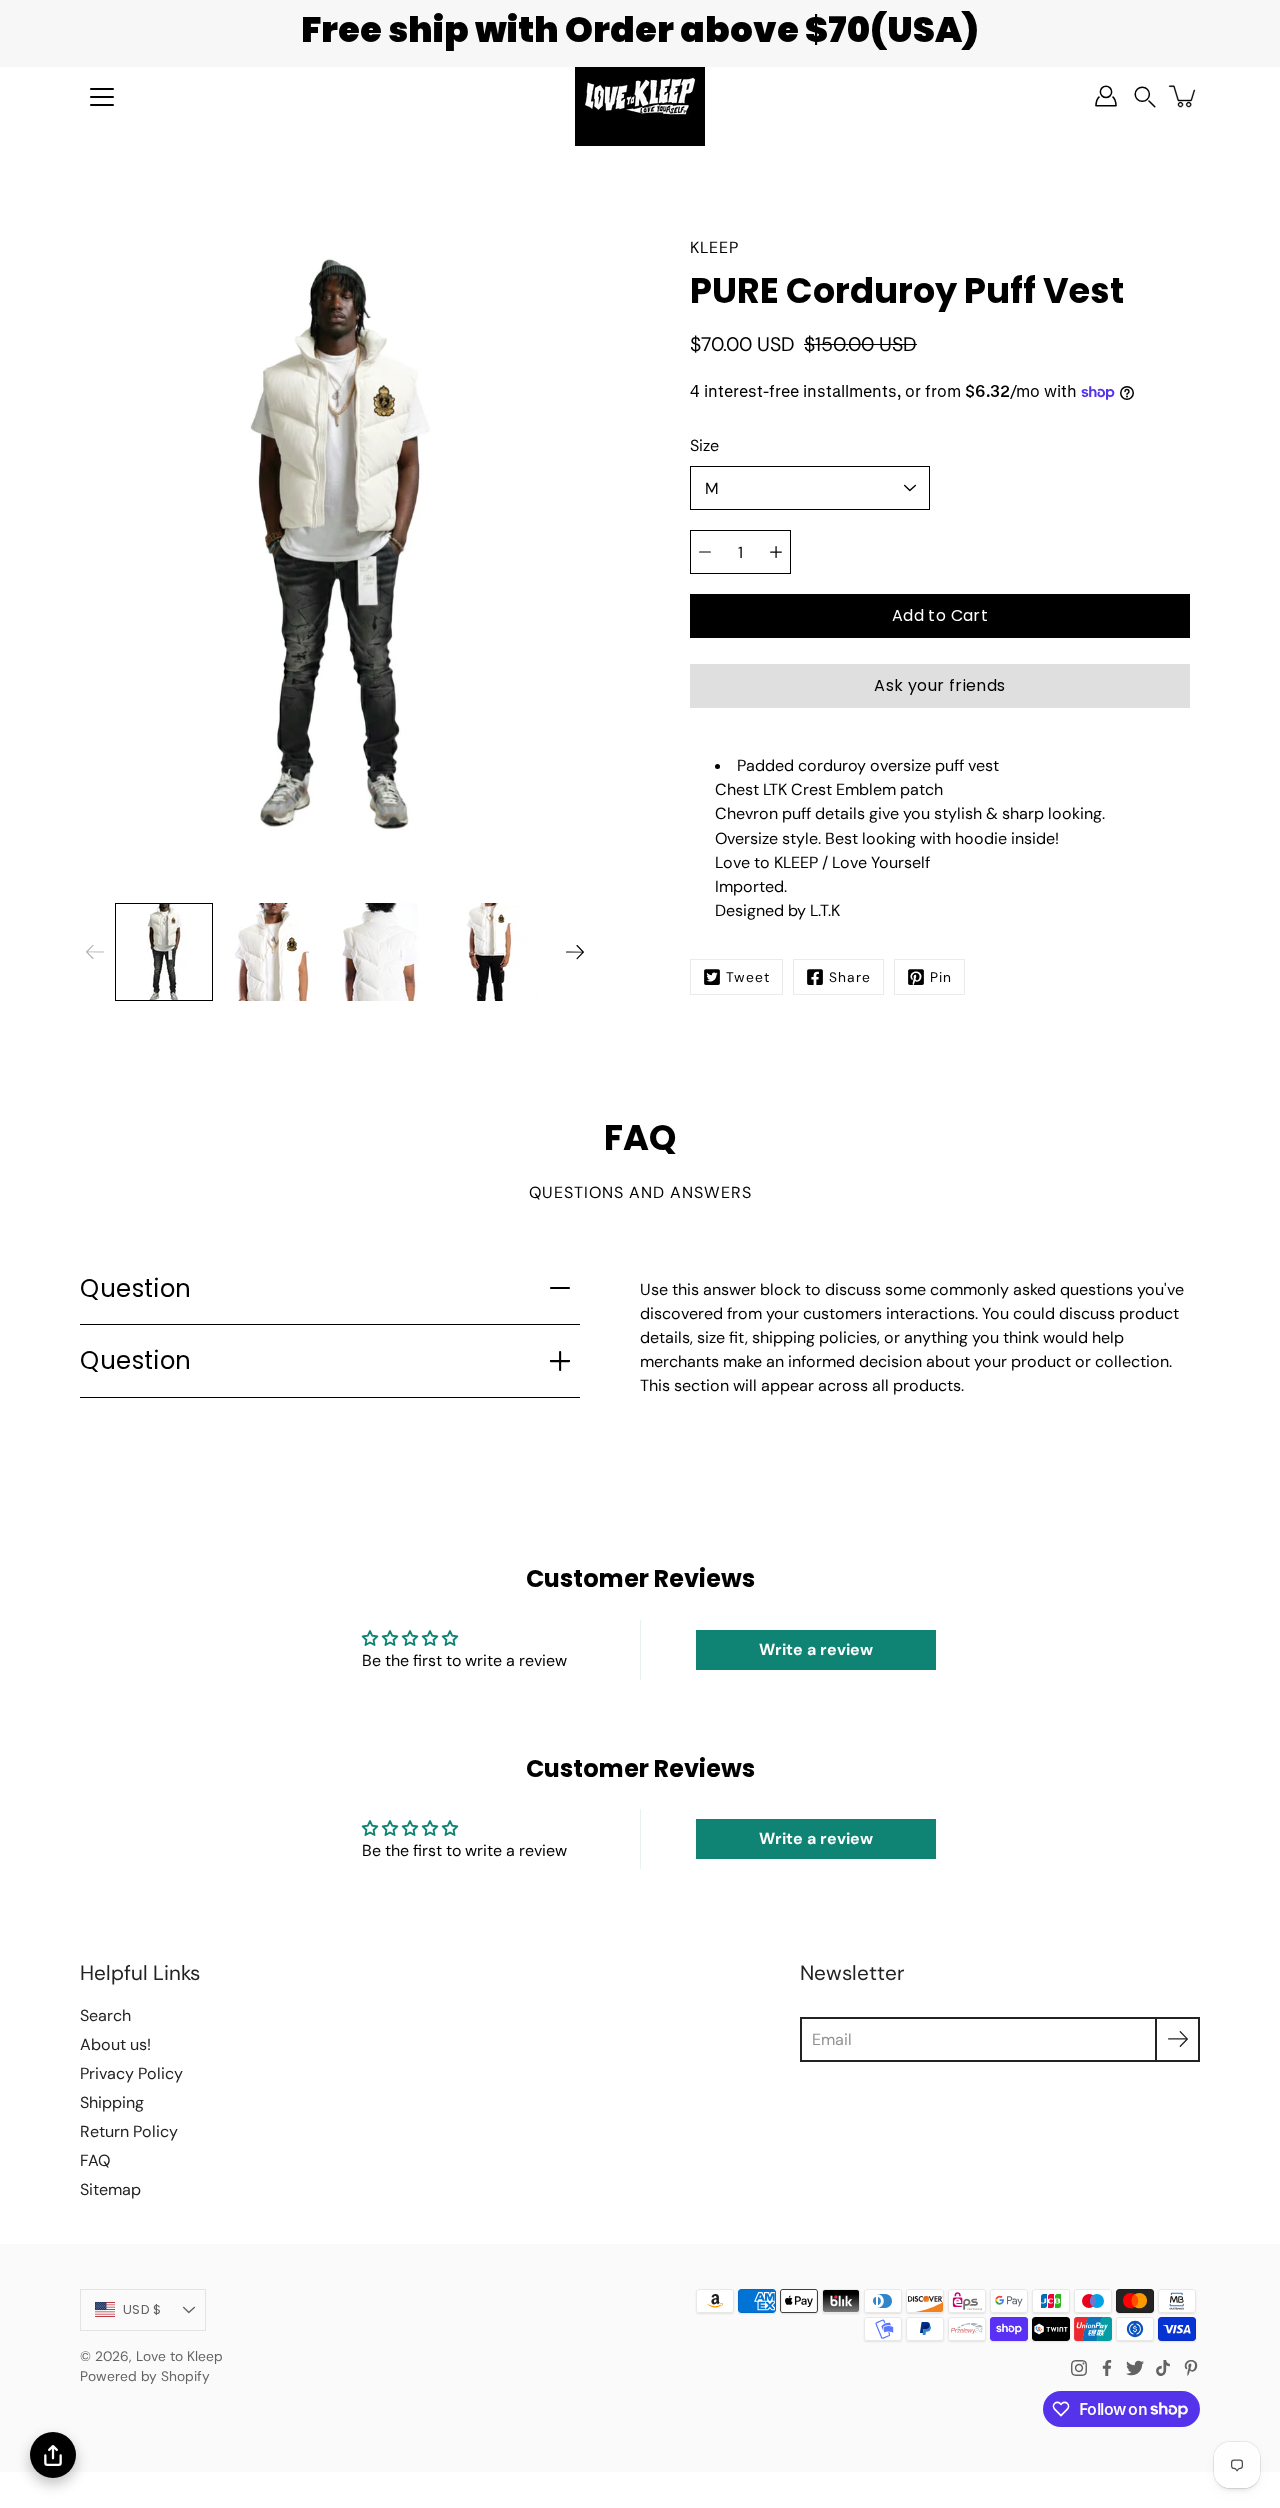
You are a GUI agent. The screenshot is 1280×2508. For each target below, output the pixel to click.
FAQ (95, 2160)
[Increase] (776, 552)
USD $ (142, 2309)
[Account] (1106, 96)
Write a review (816, 1649)
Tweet (748, 977)
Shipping (112, 2102)
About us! (115, 2044)
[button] (1145, 96)
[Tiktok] (1163, 2368)
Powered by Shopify (145, 2376)
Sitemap (110, 2189)
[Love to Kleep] (640, 96)
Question (136, 1288)
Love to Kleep (179, 2356)
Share (850, 977)
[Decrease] (705, 552)
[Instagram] (1079, 2368)
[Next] (575, 952)
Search (105, 2015)
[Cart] (1184, 96)
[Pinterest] (1191, 2368)
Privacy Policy (131, 2073)
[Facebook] (1107, 2368)
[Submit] (1177, 2039)
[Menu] (102, 97)
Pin (941, 977)
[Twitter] (1135, 2368)
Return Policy (129, 2131)
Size (704, 445)
